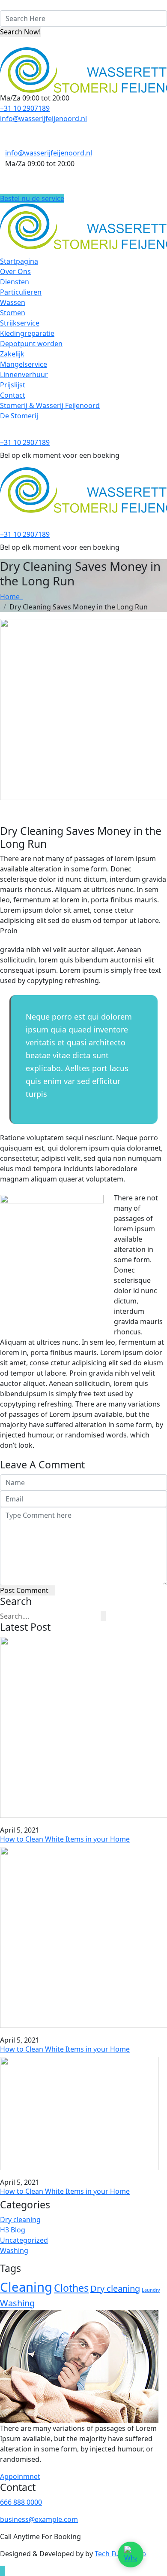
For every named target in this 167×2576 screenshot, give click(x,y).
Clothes (71, 2288)
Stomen (13, 313)
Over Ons (15, 271)
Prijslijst (13, 385)
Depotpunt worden (31, 344)
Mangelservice (24, 364)
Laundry (151, 2290)
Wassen (13, 302)
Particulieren (21, 292)
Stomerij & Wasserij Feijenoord (50, 405)
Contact (13, 395)
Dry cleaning (20, 2220)
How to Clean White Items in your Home (65, 1839)
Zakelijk (12, 354)
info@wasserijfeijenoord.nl (43, 119)
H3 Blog (13, 2230)
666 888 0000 (21, 2502)
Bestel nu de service (32, 198)
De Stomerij (19, 416)
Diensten (15, 282)
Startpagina (19, 261)
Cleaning (26, 2287)
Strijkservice (20, 323)
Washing (14, 2250)
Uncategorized (24, 2240)
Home (12, 597)
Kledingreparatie (27, 333)
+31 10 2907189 (25, 108)
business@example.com (39, 2519)
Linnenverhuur (24, 375)
